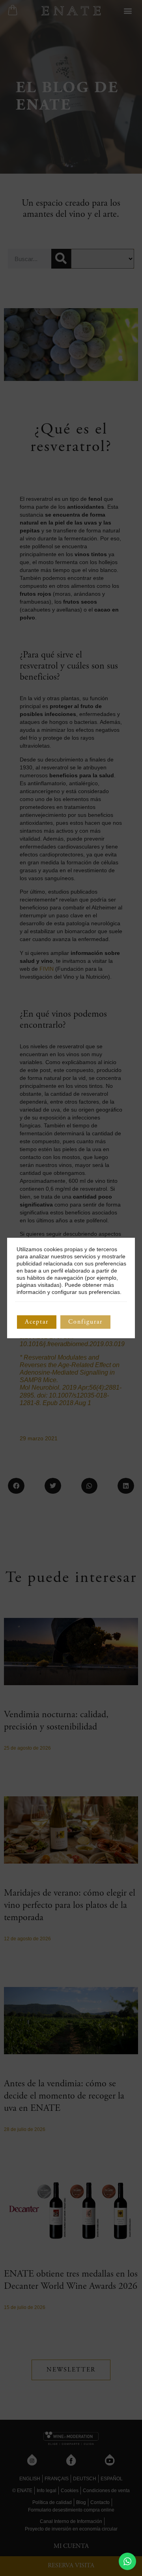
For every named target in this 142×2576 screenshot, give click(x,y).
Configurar (85, 1322)
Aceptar (37, 1322)
